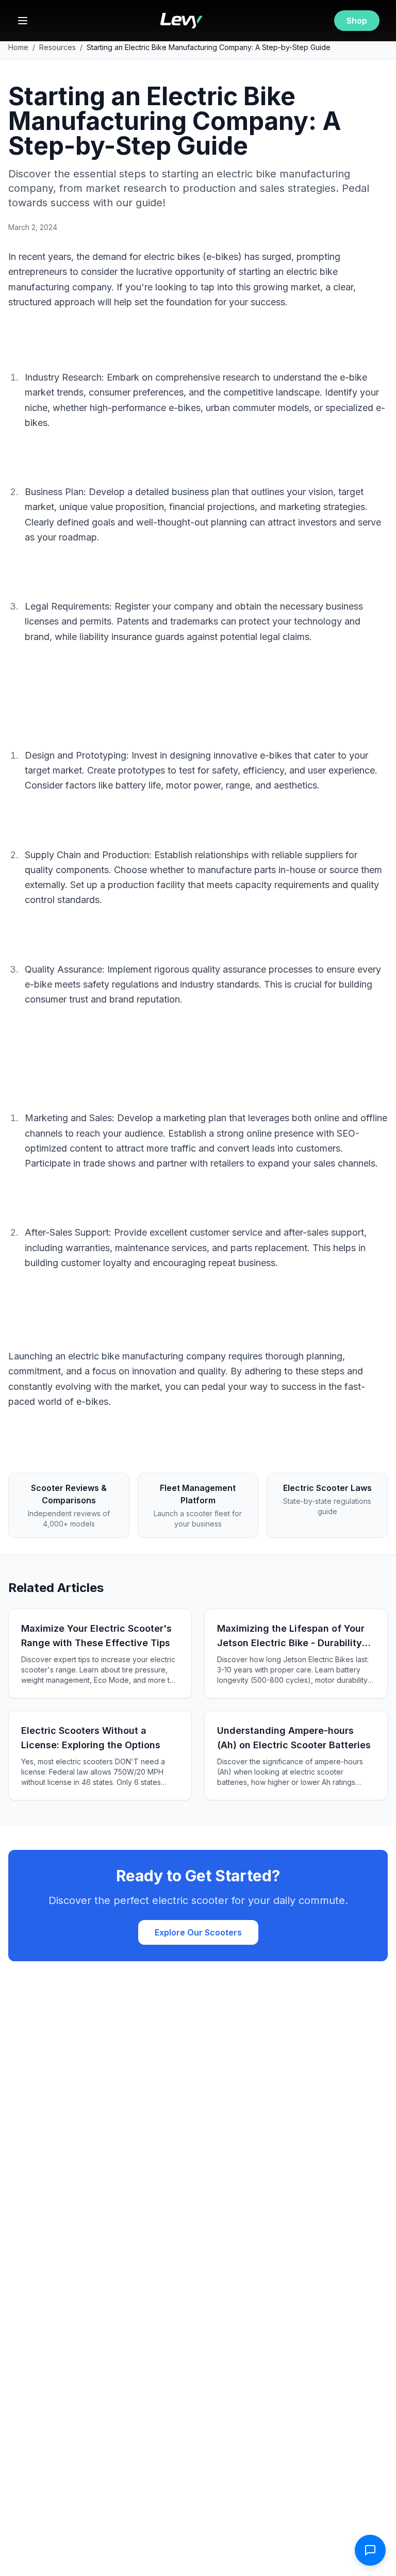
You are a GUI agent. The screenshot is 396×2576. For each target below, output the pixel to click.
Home (18, 47)
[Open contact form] (370, 2550)
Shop (357, 21)
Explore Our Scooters (198, 1932)
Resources (57, 47)
